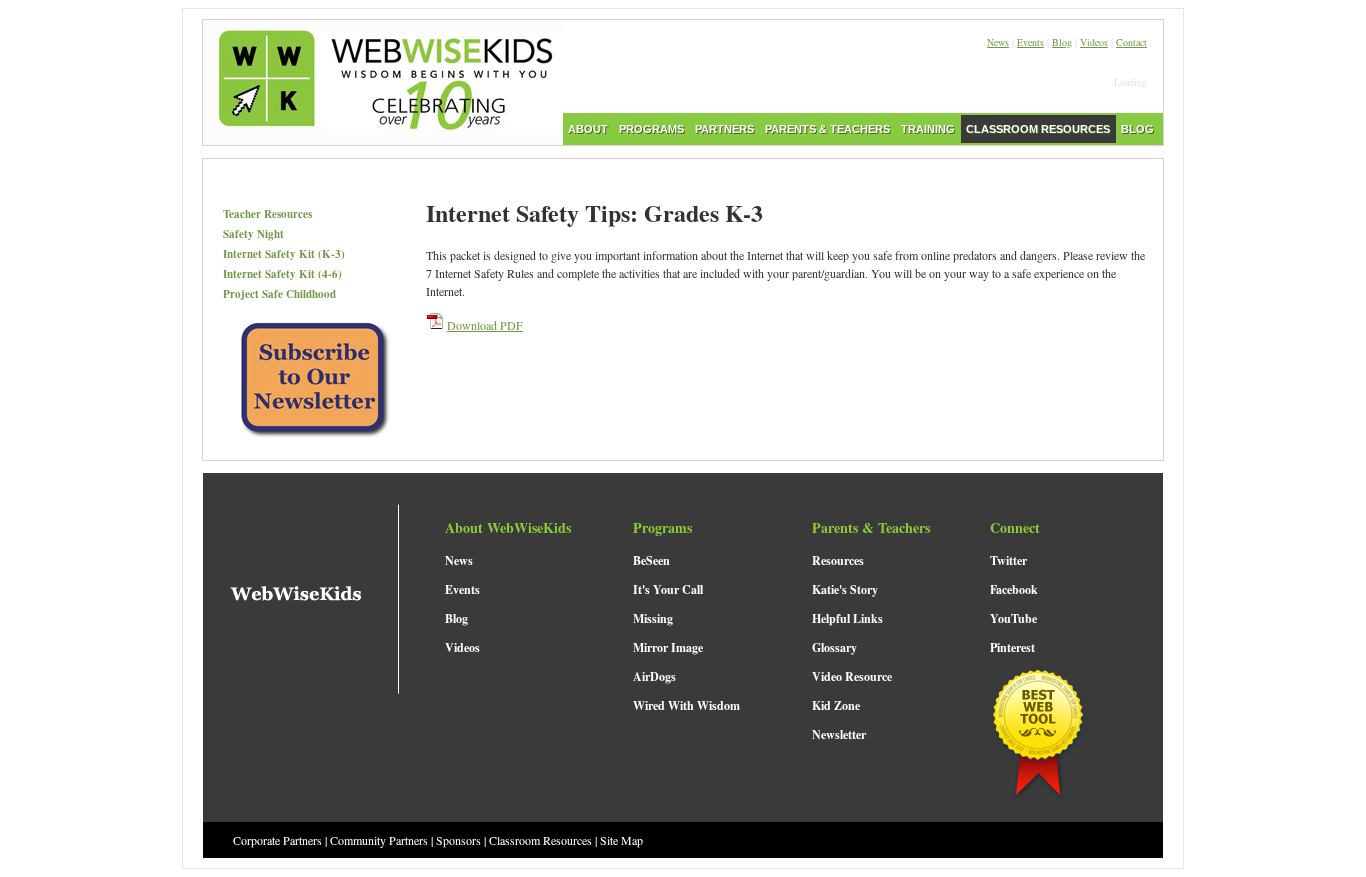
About (588, 129)
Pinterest (1012, 647)
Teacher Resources (267, 214)
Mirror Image (668, 647)
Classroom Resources (1038, 129)
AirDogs (654, 676)
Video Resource (852, 676)
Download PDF (485, 325)
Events (1030, 42)
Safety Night (253, 234)
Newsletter (839, 734)
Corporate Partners (277, 840)
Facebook (1014, 589)
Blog (1062, 42)
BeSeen (651, 560)
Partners (724, 129)
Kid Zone (836, 705)
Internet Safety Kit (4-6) (282, 274)
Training (928, 129)
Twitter (1008, 560)
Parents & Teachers (827, 129)
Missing (653, 618)
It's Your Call (668, 589)
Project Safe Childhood (279, 294)
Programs (651, 129)
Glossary (834, 647)
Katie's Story (845, 589)
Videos (1094, 42)
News (998, 42)
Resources (838, 560)
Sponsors (458, 840)
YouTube (1013, 618)
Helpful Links (847, 618)
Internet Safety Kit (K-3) (284, 254)
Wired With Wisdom (686, 705)
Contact (1131, 42)
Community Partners (379, 840)
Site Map (621, 840)
